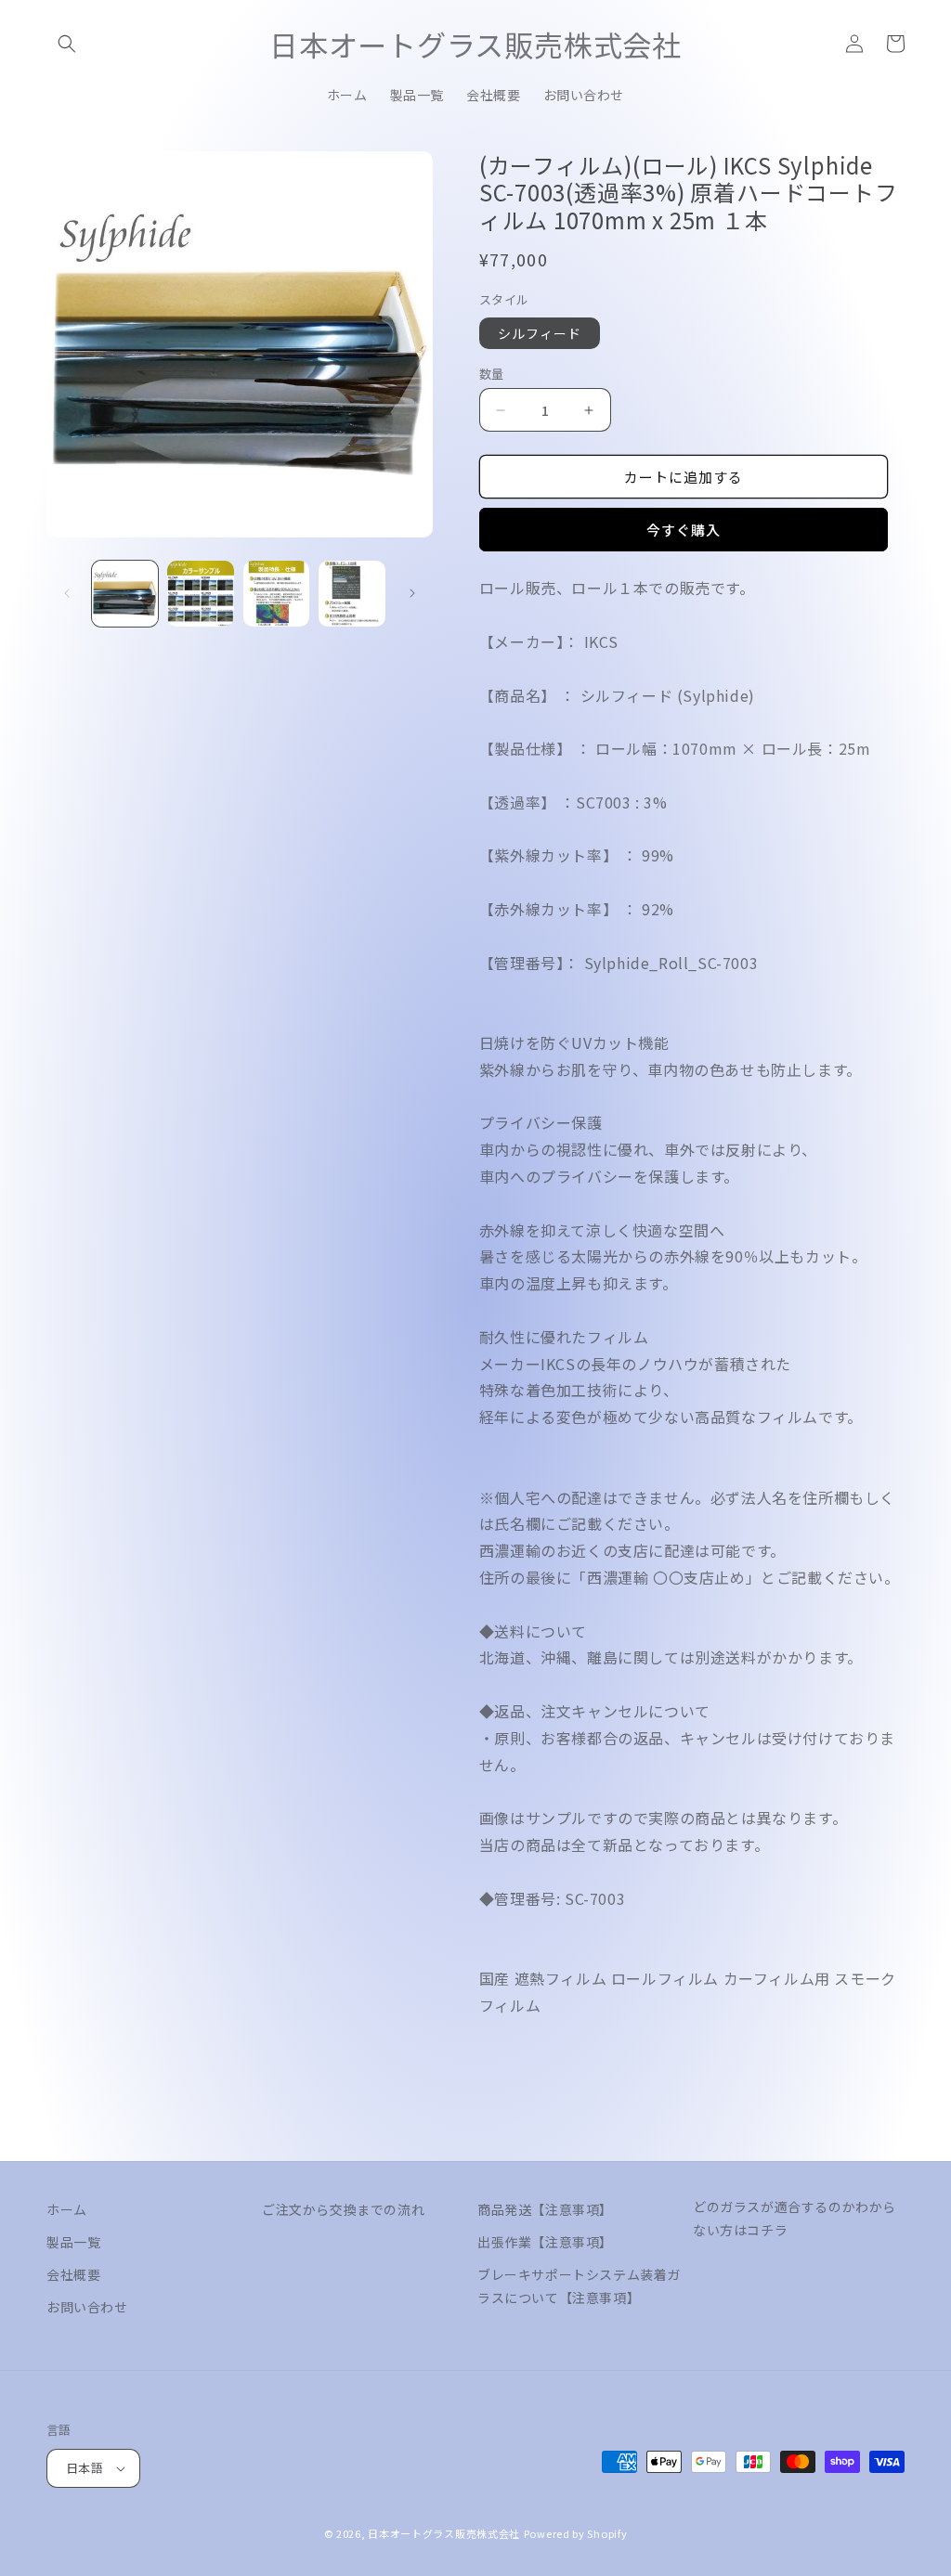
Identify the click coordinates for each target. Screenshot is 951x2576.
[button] (67, 44)
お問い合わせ (87, 2307)
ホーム (67, 2209)
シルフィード (540, 333)
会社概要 (73, 2274)
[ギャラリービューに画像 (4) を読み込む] (352, 594)
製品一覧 (73, 2242)
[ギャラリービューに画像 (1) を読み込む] (125, 594)
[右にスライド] (412, 593)
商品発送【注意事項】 (545, 2209)
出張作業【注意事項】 (545, 2242)
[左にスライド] (67, 593)
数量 (492, 374)
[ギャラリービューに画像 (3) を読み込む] (276, 594)
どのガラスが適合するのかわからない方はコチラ (795, 2218)
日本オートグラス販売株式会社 (444, 2533)
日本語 (85, 2468)
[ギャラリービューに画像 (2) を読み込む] (200, 594)
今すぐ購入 (684, 530)
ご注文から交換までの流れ (343, 2209)
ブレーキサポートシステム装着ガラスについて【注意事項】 (579, 2286)
